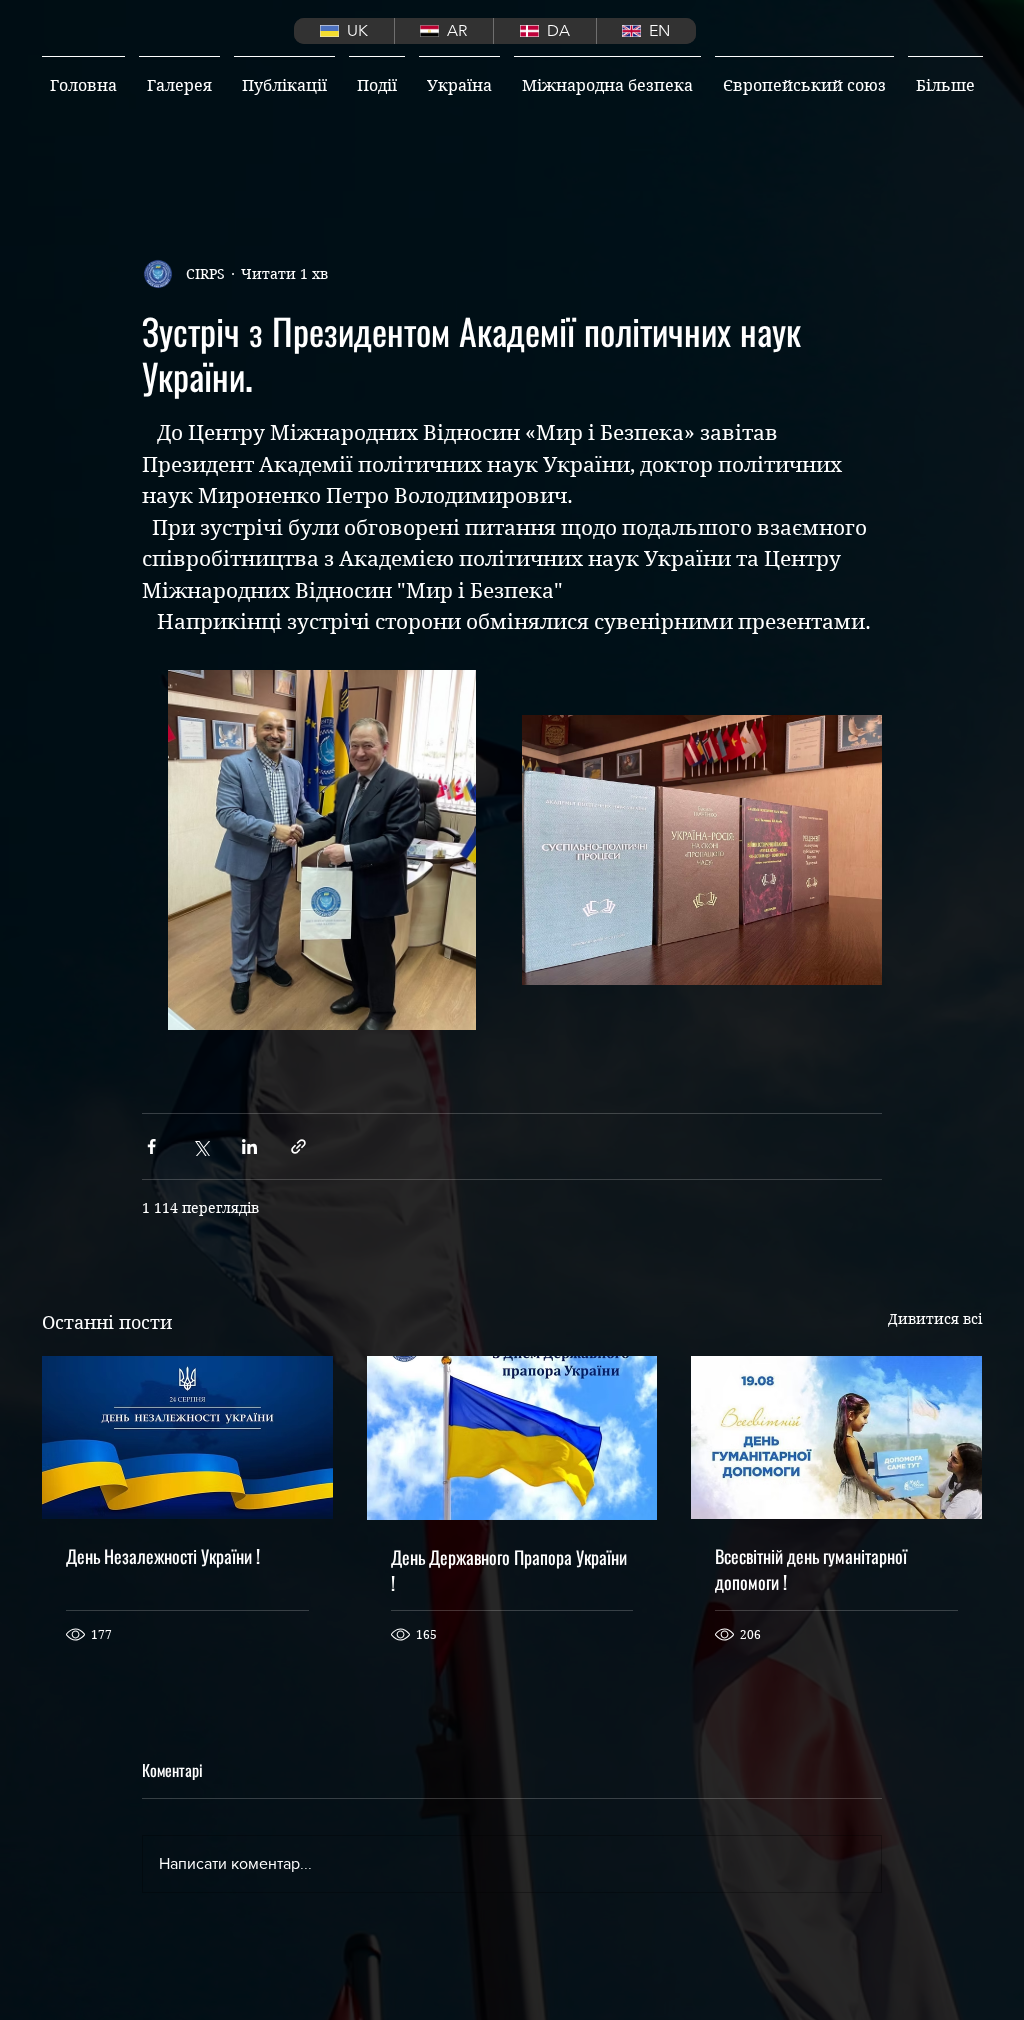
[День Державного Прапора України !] (512, 1438)
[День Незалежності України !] (187, 1437)
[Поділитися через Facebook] (151, 1146)
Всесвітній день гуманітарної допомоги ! (811, 1569)
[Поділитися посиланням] (298, 1146)
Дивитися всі (935, 1319)
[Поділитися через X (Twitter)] (200, 1146)
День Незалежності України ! (163, 1556)
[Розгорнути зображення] (322, 850)
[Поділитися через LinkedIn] (249, 1146)
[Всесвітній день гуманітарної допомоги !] (836, 1437)
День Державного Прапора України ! (509, 1570)
